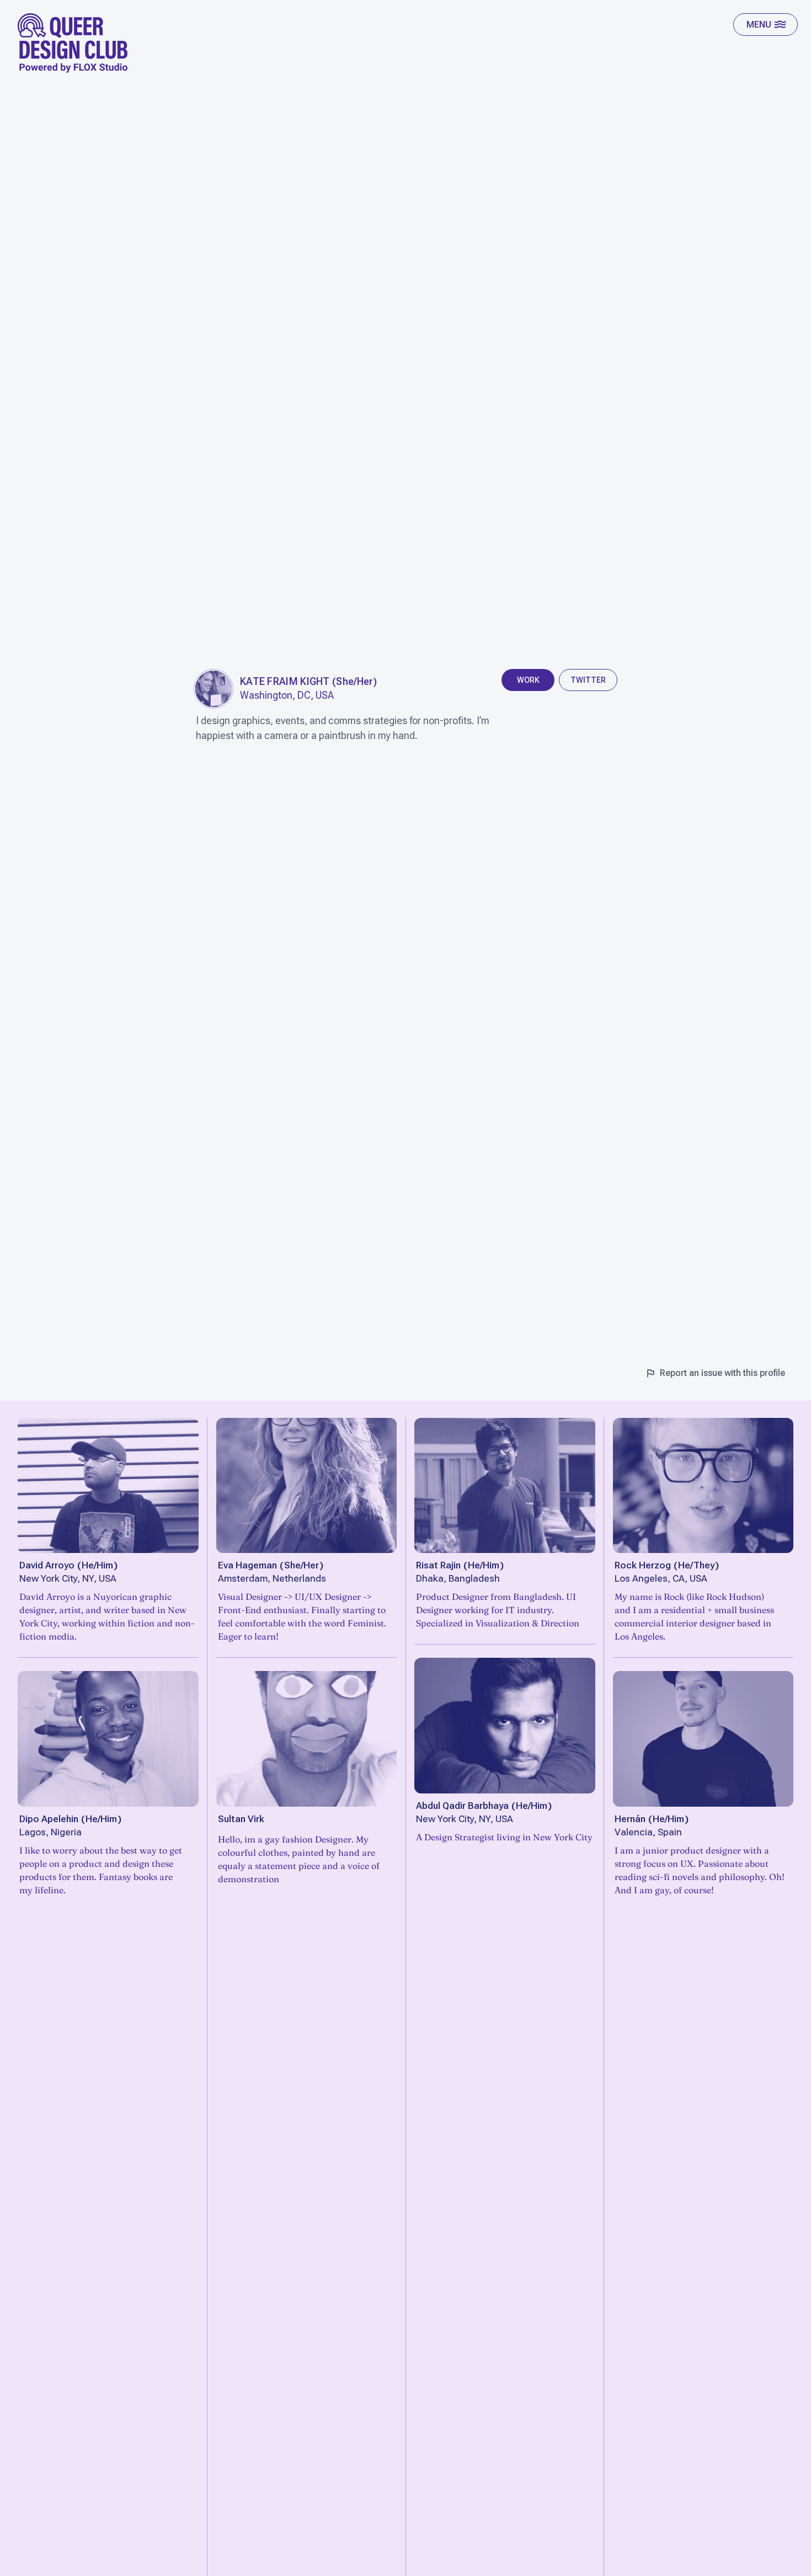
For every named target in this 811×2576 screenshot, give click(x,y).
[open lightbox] (214, 689)
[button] (765, 25)
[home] (73, 43)
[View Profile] (108, 1486)
